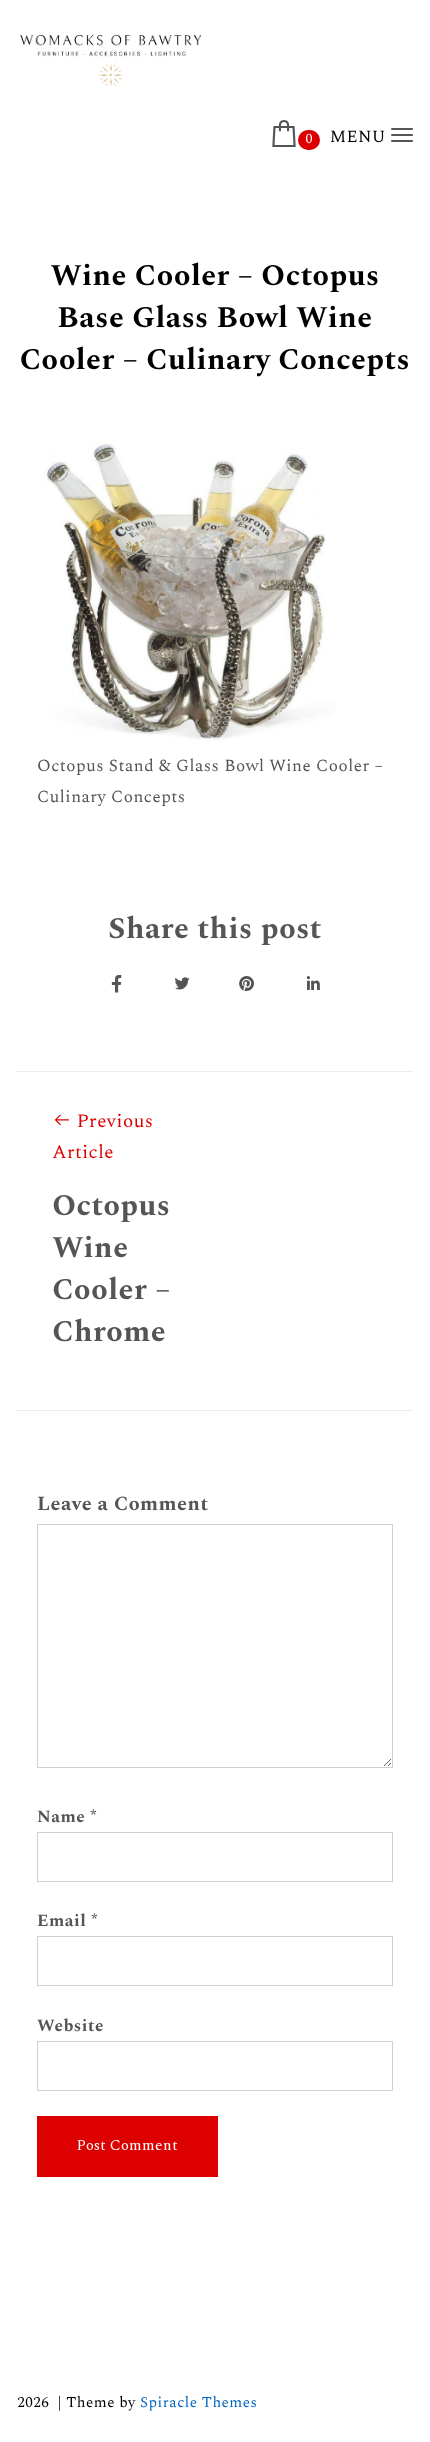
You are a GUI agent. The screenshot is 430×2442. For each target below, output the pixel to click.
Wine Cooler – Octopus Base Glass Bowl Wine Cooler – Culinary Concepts (215, 318)
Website (70, 2026)
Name (67, 1817)
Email (67, 1921)
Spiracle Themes (198, 2402)
